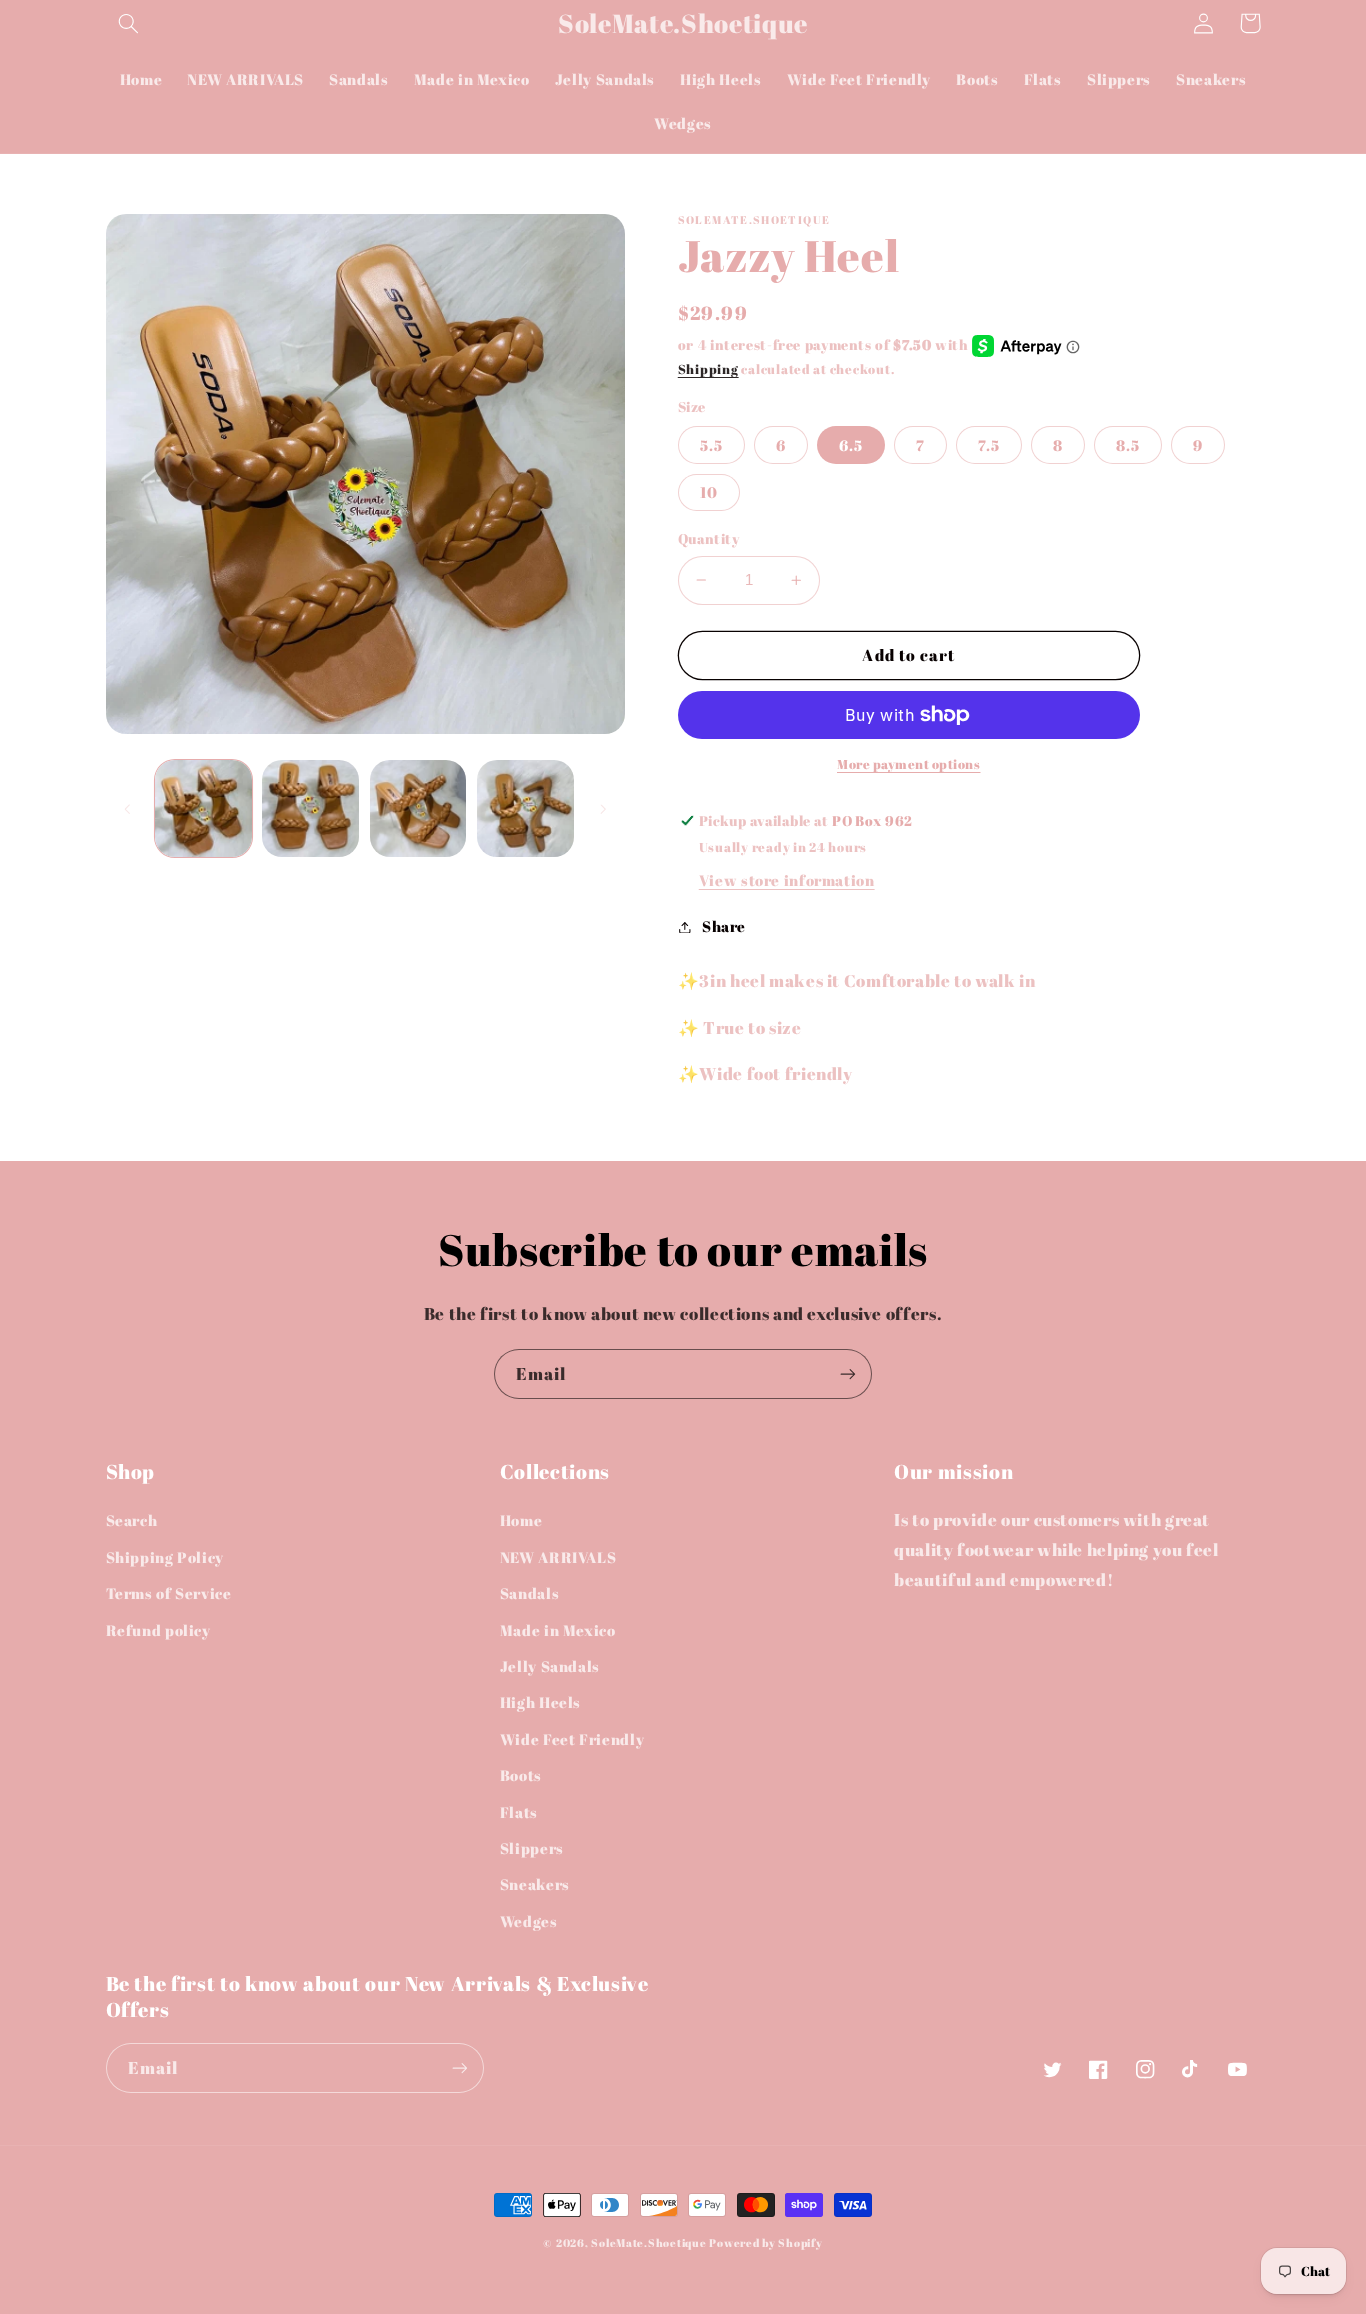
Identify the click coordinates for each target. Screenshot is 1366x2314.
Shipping (708, 369)
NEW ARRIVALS (558, 1557)
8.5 (1128, 445)
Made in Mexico (558, 1630)
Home (521, 1520)
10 (709, 492)
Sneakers (535, 1884)
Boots (521, 1775)
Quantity (708, 539)
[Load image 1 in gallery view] (203, 808)
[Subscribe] (848, 1373)
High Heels (540, 1702)
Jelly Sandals (550, 1666)
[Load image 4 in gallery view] (525, 808)
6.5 (851, 445)
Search (132, 1520)
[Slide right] (603, 809)
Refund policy (158, 1630)
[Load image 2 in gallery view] (310, 808)
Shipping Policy (165, 1557)
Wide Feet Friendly (572, 1739)
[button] (129, 23)
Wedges (529, 1921)
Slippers (532, 1848)
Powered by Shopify (765, 2243)
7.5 (989, 445)
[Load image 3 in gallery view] (418, 808)
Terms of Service (169, 1593)
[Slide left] (128, 809)
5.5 (711, 445)
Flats (519, 1812)
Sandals (529, 1593)
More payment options (909, 764)
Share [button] (724, 926)
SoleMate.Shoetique (648, 2243)
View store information (787, 880)
